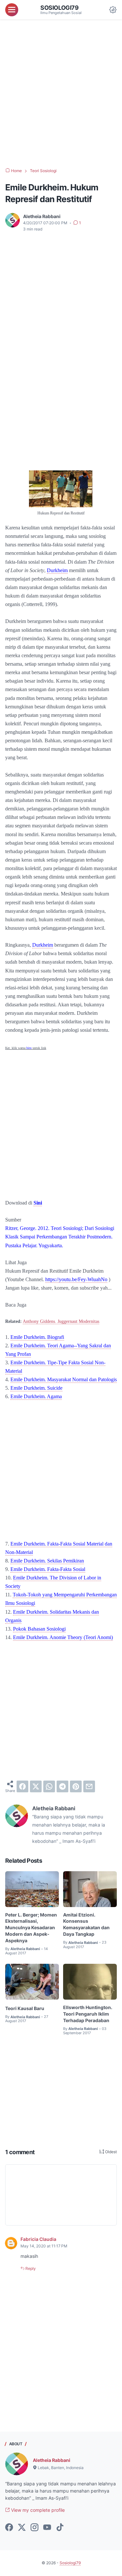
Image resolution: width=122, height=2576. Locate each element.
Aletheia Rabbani (52, 2460)
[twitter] (36, 1786)
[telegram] (62, 1786)
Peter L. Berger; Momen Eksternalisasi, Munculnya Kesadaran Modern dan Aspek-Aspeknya (31, 1928)
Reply (30, 2268)
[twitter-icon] (22, 2528)
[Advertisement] (61, 94)
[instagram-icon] (34, 2528)
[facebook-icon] (9, 2528)
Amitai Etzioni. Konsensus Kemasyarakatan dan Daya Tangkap (86, 1925)
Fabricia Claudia (38, 2239)
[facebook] (22, 1786)
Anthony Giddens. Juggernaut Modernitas (61, 1321)
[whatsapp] (49, 1786)
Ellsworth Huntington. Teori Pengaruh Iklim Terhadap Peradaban (88, 2014)
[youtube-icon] (47, 2528)
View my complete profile (37, 2510)
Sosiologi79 (60, 7)
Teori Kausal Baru (25, 2008)
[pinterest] (76, 1786)
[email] (89, 1786)
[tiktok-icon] (60, 2528)
